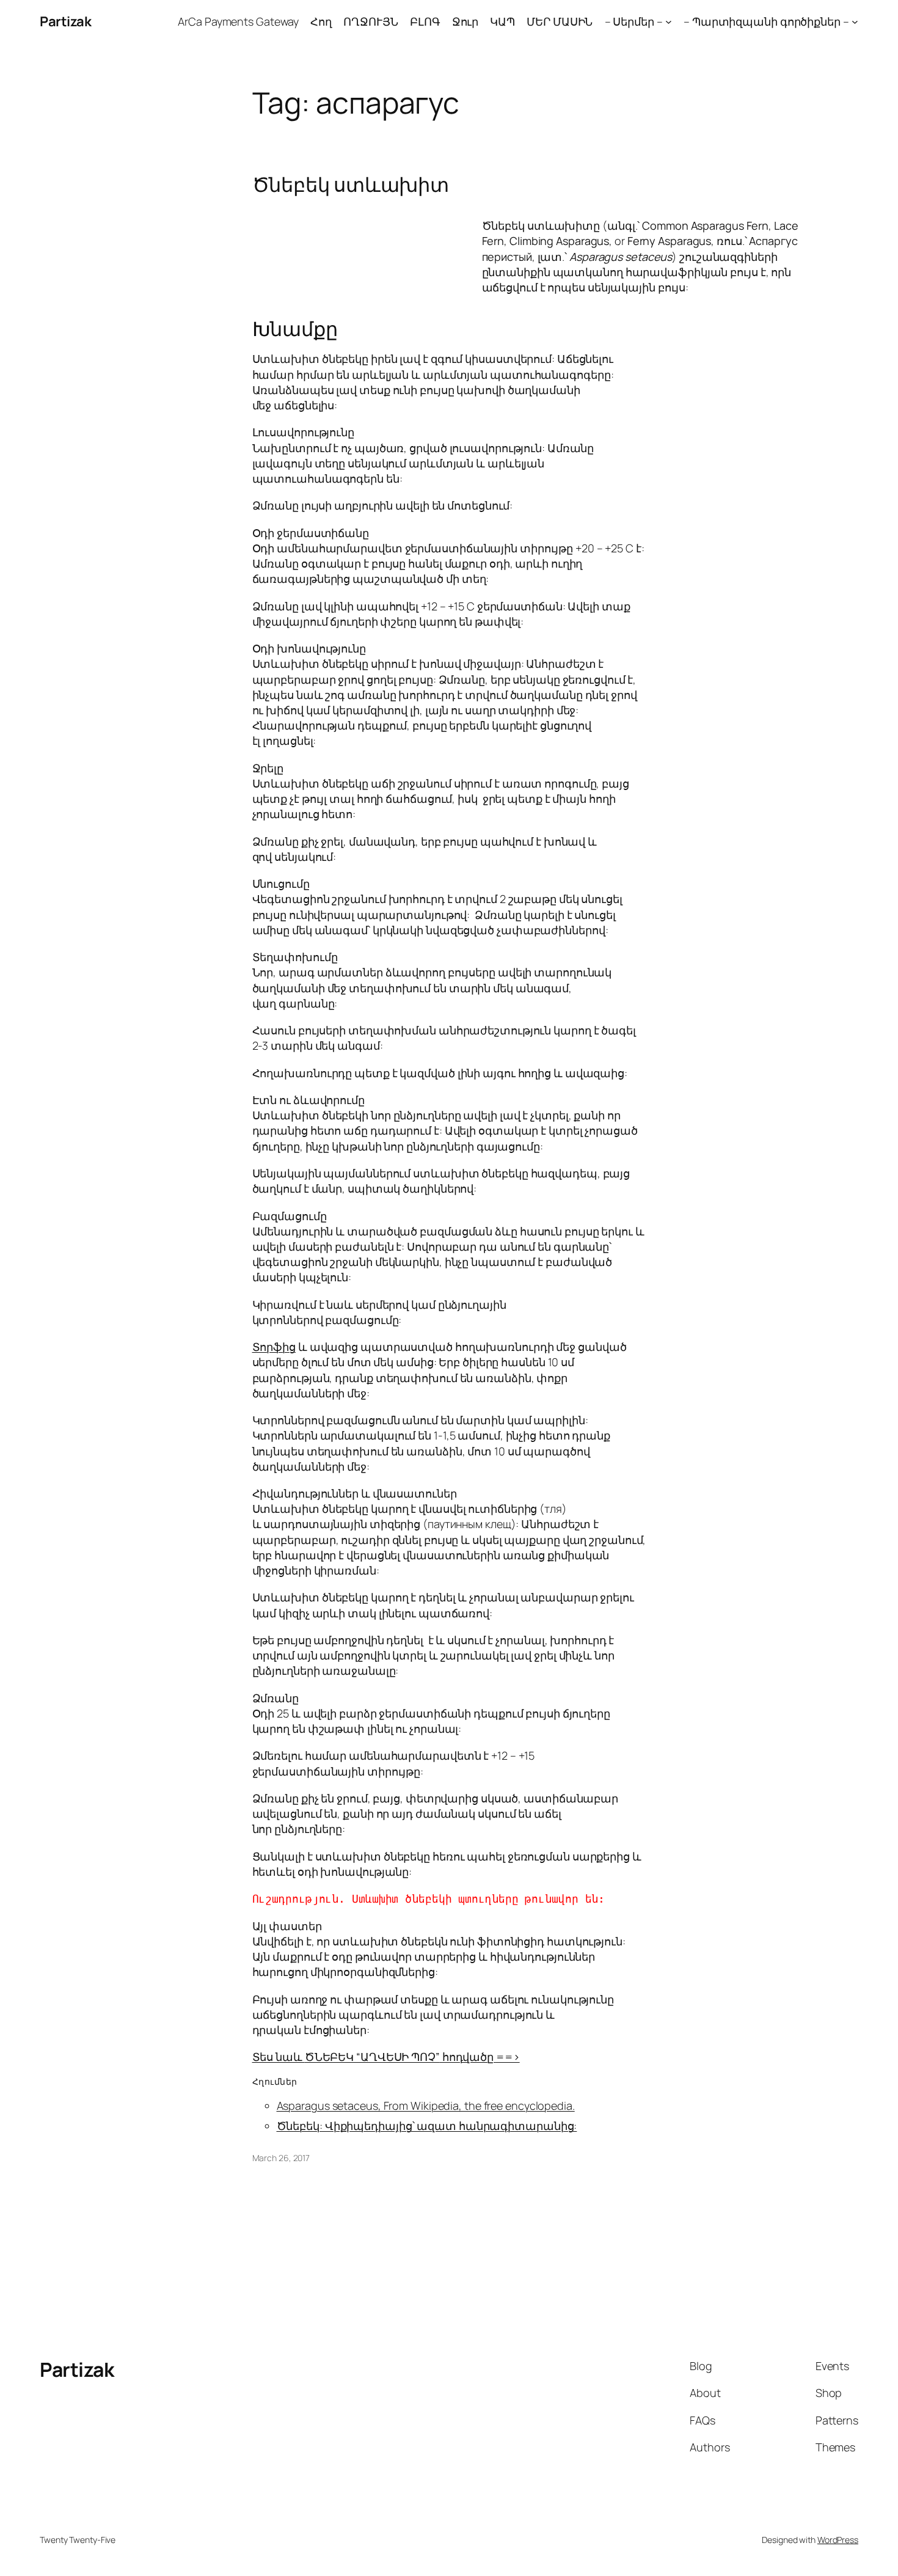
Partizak (65, 21)
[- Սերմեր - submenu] (669, 22)
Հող (321, 21)
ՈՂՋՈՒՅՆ (371, 21)
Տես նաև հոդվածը (386, 2057)
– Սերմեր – (634, 21)
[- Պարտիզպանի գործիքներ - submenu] (855, 22)
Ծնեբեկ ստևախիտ (351, 185)
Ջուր (465, 21)
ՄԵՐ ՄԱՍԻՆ (560, 21)
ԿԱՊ (502, 21)
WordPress (838, 2540)
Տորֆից (274, 1347)
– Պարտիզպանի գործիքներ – (766, 21)
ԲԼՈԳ (425, 21)
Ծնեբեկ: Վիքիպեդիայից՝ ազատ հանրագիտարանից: (427, 2126)
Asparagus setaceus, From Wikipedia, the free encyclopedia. (426, 2106)
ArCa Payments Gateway (238, 21)
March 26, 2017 (281, 2158)
